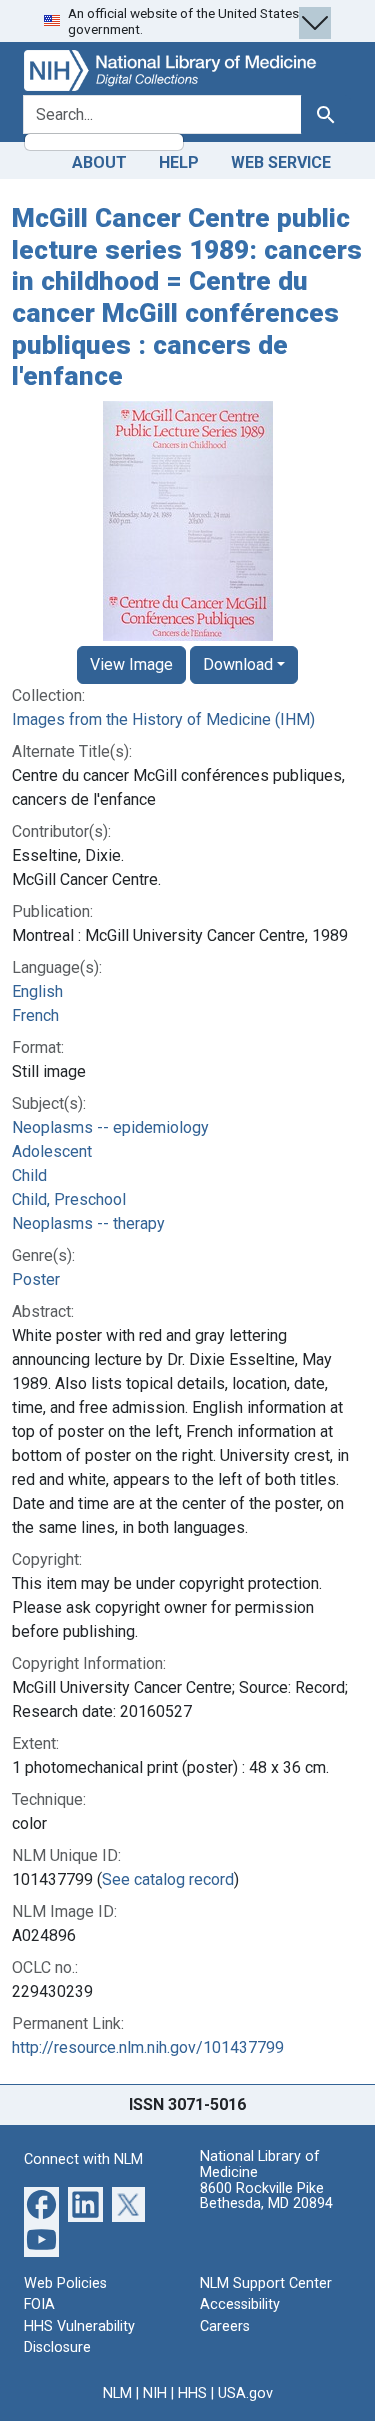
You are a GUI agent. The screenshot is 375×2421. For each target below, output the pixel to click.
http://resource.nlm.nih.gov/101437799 (148, 2047)
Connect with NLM (83, 2159)
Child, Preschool (69, 1199)
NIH (155, 2393)
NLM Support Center (266, 2283)
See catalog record (168, 1879)
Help (179, 162)
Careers (225, 2326)
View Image (131, 664)
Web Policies (65, 2283)
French (35, 1015)
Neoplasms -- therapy (88, 1223)
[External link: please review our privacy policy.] (41, 2202)
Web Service (281, 162)
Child (29, 1175)
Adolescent (52, 1151)
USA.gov (245, 2393)
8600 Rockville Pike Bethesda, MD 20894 (266, 2196)
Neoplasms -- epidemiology (110, 1127)
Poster (36, 1279)
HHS (192, 2393)
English (37, 991)
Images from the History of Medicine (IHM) (163, 719)
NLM (117, 2393)
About (99, 162)
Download (238, 664)
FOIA (39, 2304)
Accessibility (240, 2304)
